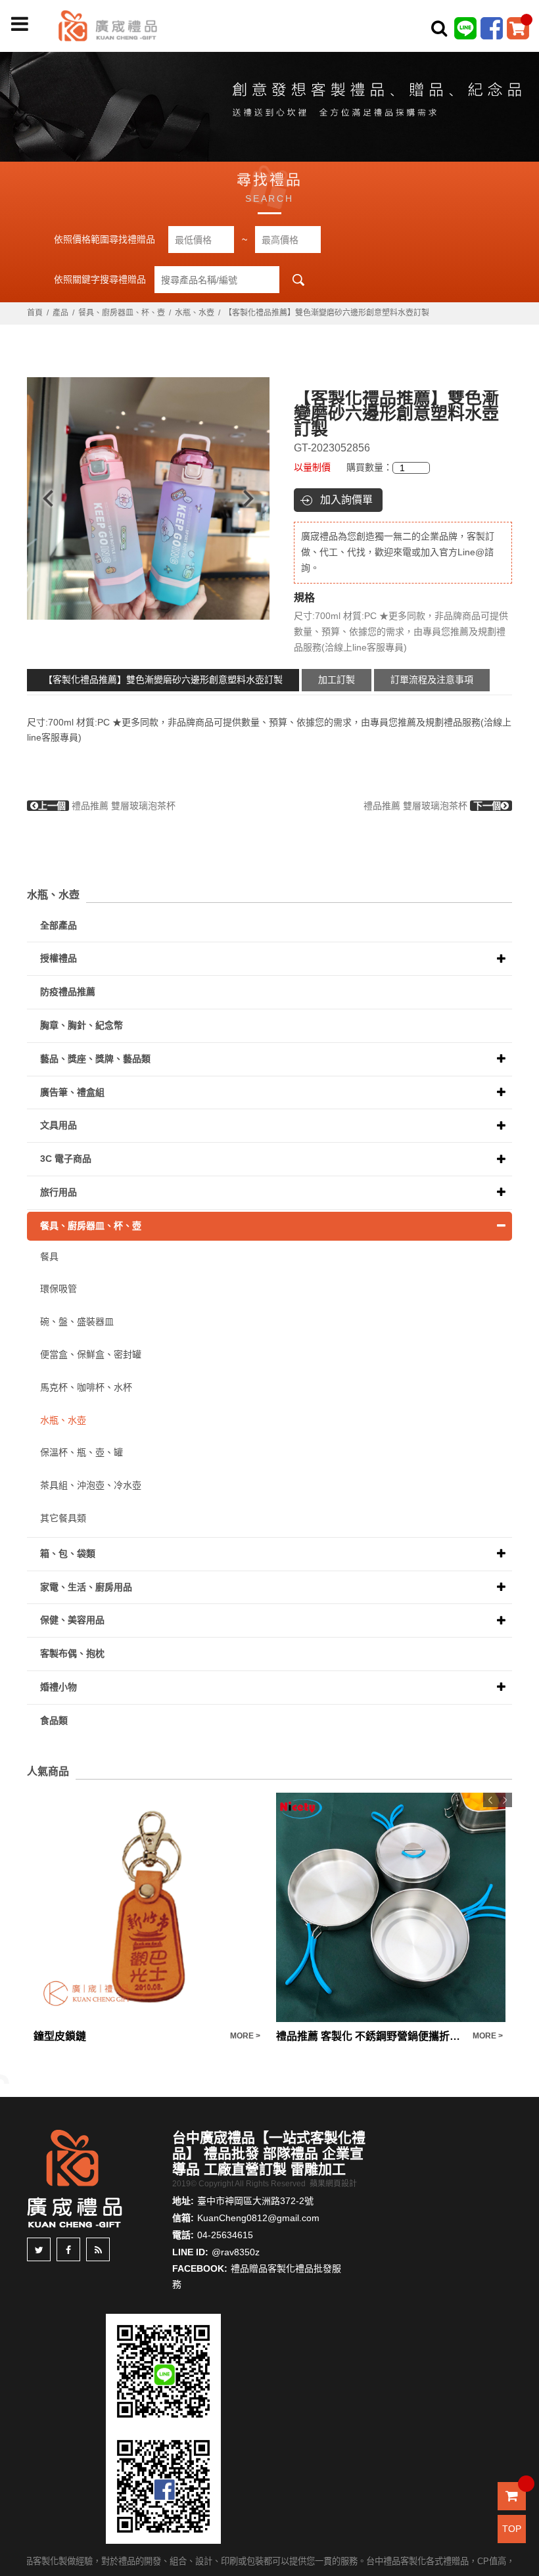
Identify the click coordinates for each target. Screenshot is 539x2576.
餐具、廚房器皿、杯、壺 (122, 313)
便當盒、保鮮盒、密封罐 (91, 1354)
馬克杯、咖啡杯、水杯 (86, 1387)
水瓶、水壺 (195, 313)
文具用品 (59, 1125)
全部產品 (59, 925)
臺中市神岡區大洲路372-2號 (255, 2201)
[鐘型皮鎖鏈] (148, 1907)
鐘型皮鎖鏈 (60, 2036)
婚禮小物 (59, 1687)
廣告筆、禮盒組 (72, 1092)
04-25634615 (225, 2235)
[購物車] (518, 28)
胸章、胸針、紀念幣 (82, 1025)
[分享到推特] (39, 2249)
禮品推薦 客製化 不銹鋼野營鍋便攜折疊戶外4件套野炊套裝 (371, 2036)
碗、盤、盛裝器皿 (77, 1322)
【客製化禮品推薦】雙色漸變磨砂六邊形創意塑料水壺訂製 (163, 679)
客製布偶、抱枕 (72, 1653)
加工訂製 (337, 679)
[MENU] (20, 24)
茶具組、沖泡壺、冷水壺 (91, 1485)
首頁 (35, 313)
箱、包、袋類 (68, 1553)
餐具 (49, 1256)
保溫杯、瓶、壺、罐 (82, 1452)
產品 (60, 313)
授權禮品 (59, 958)
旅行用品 (59, 1192)
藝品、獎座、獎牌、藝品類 (95, 1059)
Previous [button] (42, 498)
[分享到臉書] (68, 2249)
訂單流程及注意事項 (432, 679)
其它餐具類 (63, 1518)
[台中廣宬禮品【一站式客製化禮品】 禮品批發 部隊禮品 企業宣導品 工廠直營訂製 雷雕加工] (108, 25)
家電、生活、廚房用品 (86, 1587)
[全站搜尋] (439, 28)
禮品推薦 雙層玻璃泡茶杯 (107, 806)
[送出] (525, 58)
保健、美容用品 (72, 1620)
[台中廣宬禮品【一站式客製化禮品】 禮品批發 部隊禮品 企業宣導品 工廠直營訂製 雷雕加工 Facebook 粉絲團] (492, 28)
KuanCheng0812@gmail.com (258, 2218)
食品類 (54, 1720)
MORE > (245, 2036)
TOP (512, 2529)
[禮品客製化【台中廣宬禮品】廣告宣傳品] (269, 104)
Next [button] (255, 498)
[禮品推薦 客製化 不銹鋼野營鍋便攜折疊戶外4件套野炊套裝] (391, 1907)
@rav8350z (236, 2252)
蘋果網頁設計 (333, 2184)
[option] (148, 498)
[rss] (98, 2249)
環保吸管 (59, 1289)
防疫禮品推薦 (68, 992)
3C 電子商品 (66, 1159)
